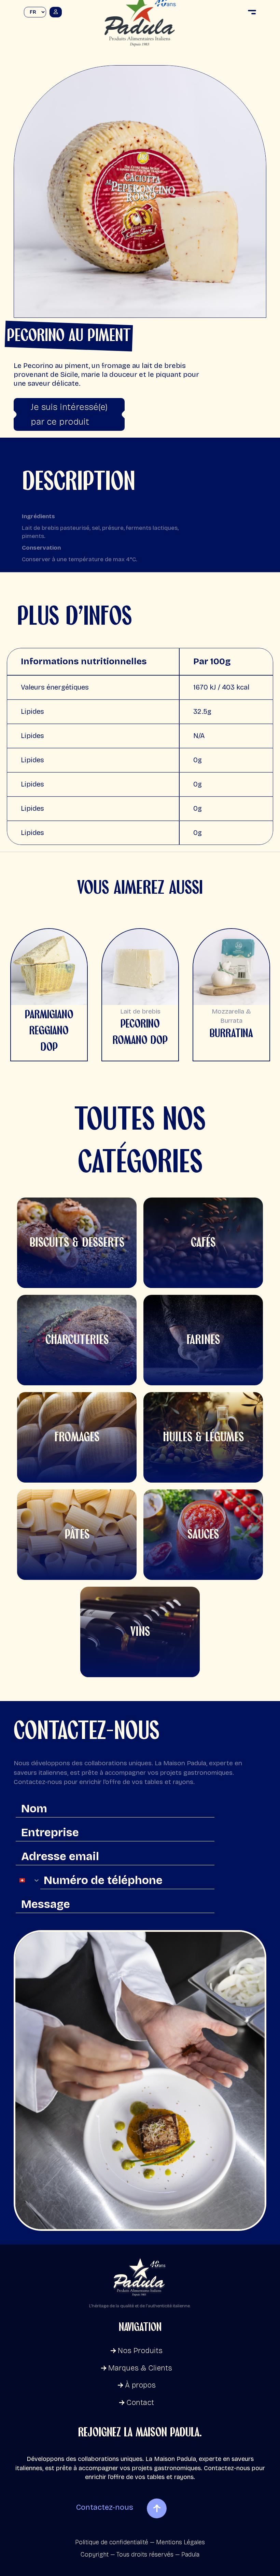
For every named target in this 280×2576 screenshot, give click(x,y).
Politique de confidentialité (112, 2542)
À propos (140, 2385)
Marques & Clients (140, 2368)
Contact (140, 2403)
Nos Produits (140, 2351)
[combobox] (28, 1880)
